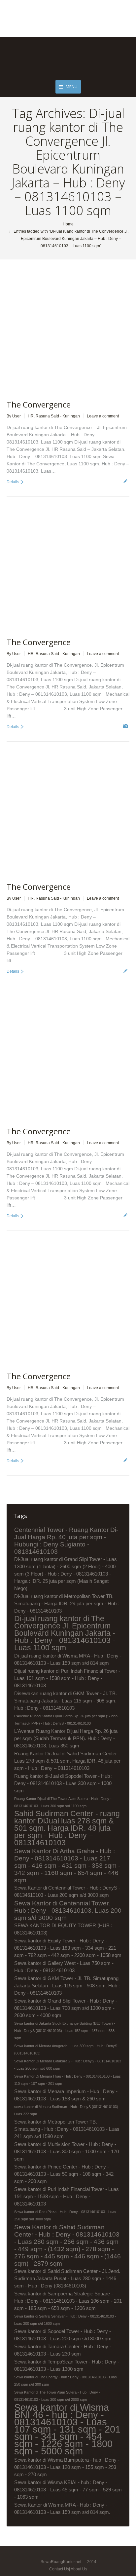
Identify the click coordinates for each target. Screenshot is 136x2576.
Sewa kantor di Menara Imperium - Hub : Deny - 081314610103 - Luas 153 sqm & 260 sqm (66, 2095)
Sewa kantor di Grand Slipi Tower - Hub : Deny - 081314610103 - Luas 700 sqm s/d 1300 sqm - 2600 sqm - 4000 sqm (66, 2008)
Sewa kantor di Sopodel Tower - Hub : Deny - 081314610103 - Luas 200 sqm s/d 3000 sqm (63, 2335)
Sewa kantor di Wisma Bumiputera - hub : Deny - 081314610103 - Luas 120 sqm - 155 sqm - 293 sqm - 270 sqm (67, 2467)
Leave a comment (103, 416)
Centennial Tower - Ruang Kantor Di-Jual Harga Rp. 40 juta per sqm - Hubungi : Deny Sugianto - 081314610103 (66, 1541)
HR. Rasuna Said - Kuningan (54, 416)
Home (68, 224)
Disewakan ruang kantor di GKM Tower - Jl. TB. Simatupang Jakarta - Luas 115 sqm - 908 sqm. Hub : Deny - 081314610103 (66, 1701)
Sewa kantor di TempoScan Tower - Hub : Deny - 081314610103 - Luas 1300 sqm (67, 2365)
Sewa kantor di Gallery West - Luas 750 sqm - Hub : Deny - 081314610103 (64, 1967)
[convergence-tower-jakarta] (51, 571)
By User (14, 416)
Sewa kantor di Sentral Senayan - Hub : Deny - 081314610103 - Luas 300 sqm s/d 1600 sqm (65, 2320)
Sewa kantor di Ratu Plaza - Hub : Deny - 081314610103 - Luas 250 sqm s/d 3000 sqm (65, 2215)
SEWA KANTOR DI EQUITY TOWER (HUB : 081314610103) (63, 1929)
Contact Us (59, 2569)
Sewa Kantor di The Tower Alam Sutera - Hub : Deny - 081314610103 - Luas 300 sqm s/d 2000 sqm (57, 2396)
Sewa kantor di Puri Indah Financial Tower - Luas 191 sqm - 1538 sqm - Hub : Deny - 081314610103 (67, 2196)
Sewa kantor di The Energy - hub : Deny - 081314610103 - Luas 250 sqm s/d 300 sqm (66, 2381)
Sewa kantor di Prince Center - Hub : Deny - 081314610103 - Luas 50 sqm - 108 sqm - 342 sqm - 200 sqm (64, 2174)
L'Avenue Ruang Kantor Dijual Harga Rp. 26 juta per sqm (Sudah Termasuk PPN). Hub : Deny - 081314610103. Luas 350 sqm (66, 1738)
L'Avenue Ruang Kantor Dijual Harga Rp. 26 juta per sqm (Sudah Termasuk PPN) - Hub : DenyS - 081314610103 (66, 1720)
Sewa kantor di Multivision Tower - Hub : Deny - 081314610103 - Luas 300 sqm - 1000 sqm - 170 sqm (67, 2151)
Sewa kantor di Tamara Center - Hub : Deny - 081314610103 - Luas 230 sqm (63, 2350)
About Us (79, 2569)
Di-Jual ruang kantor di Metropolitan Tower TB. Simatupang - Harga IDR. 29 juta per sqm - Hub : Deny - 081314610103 (67, 1603)
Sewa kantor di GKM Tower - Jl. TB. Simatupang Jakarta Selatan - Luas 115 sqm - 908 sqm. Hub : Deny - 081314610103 (67, 1986)
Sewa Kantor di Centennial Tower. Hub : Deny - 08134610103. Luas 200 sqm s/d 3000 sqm (68, 1910)
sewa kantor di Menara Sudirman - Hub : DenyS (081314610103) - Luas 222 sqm (67, 2110)
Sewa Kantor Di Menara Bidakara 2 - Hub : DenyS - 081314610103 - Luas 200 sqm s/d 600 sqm (68, 2065)
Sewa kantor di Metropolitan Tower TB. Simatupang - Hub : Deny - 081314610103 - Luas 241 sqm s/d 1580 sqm (67, 2129)
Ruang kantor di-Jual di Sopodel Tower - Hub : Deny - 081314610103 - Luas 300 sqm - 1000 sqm (63, 1783)
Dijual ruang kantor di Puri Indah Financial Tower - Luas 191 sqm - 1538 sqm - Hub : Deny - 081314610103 (67, 1678)
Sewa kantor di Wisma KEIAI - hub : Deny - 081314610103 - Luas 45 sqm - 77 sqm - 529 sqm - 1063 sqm (68, 2490)
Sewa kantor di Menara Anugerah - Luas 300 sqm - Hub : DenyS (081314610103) (66, 2049)
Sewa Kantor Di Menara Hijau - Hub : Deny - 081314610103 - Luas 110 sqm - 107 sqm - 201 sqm (68, 2080)
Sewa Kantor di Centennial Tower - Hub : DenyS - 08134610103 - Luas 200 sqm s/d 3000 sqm (67, 1891)
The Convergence (39, 404)
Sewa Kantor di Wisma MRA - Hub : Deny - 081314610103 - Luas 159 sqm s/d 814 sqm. (62, 2508)
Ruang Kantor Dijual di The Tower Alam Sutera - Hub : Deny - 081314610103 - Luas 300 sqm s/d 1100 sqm (63, 1802)
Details (13, 482)
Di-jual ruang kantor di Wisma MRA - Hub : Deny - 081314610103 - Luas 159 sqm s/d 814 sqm (68, 1659)
